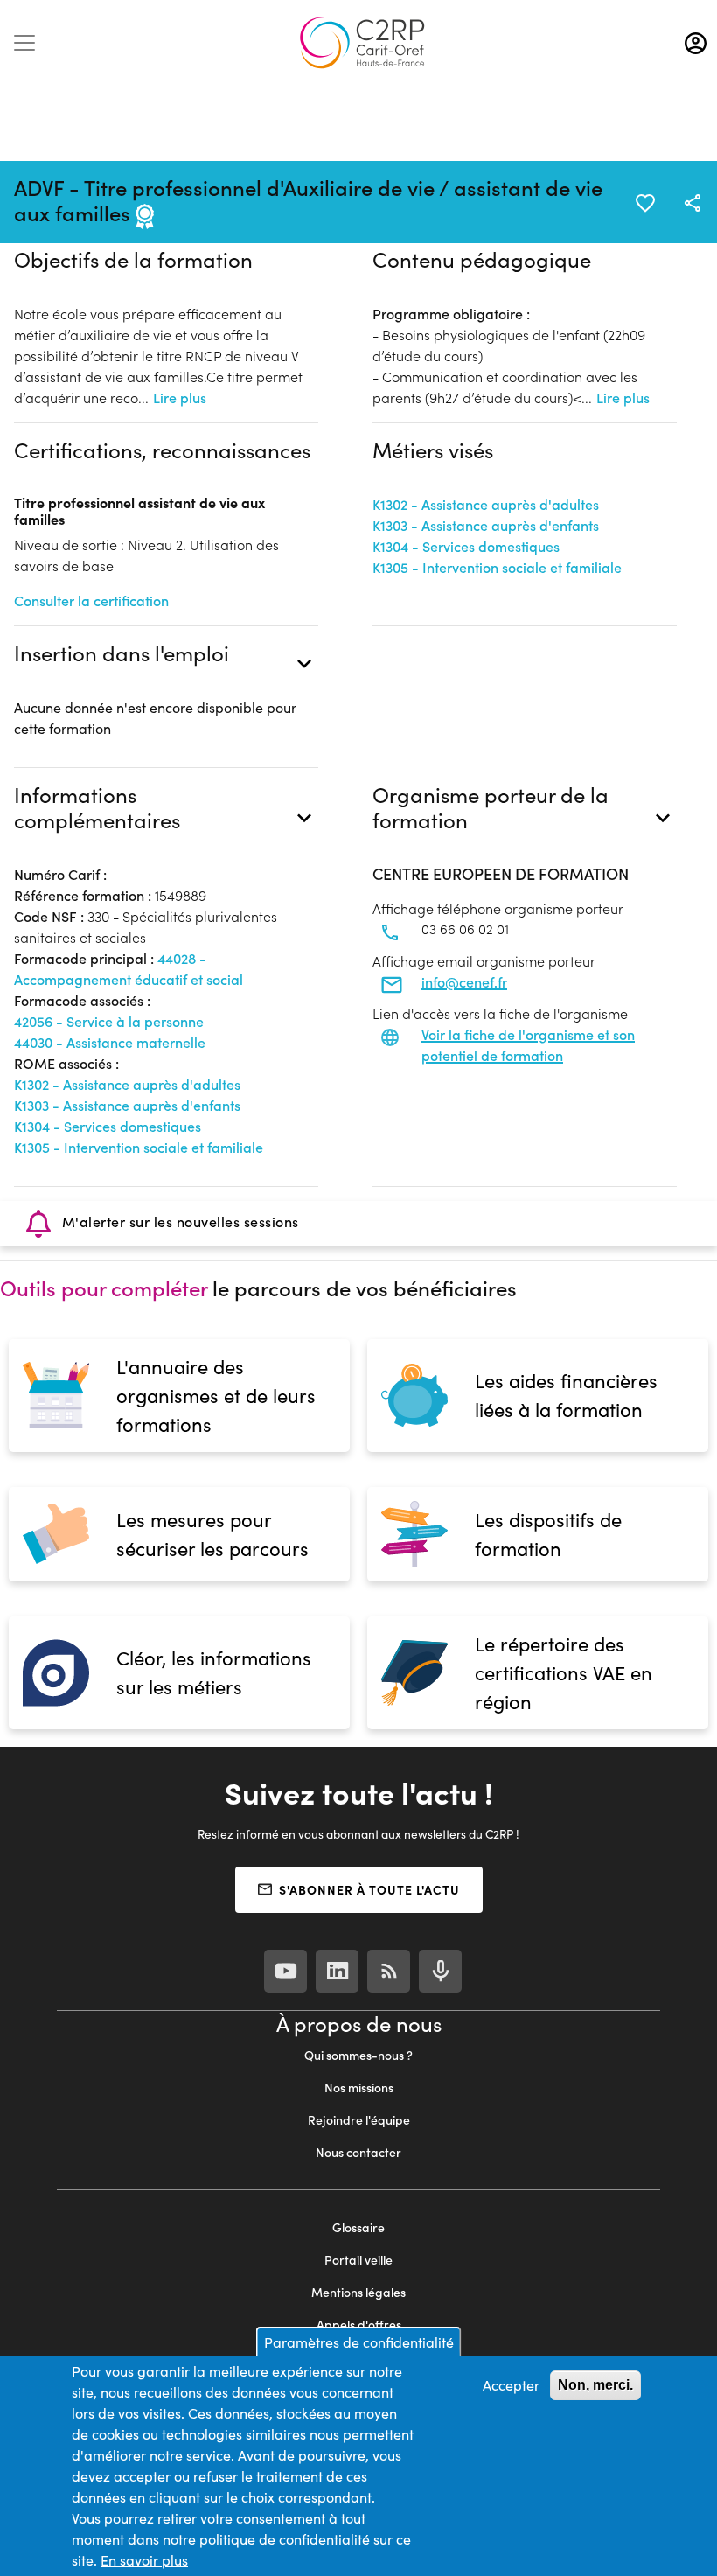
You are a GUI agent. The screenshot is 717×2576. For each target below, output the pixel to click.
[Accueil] (362, 43)
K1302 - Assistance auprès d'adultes (486, 504)
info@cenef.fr (464, 982)
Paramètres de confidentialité (359, 2342)
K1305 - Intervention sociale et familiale (497, 567)
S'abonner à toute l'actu (369, 1889)
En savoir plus (144, 2560)
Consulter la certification (91, 600)
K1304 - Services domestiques (466, 546)
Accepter (511, 2385)
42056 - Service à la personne (109, 1021)
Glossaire (358, 2227)
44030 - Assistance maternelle (110, 1042)
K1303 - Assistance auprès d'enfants (486, 525)
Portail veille (358, 2260)
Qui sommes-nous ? (358, 2055)
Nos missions (359, 2087)
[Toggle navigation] (24, 43)
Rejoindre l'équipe (359, 2120)
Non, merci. (595, 2385)
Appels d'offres (359, 2325)
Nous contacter (358, 2152)
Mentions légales (358, 2292)
